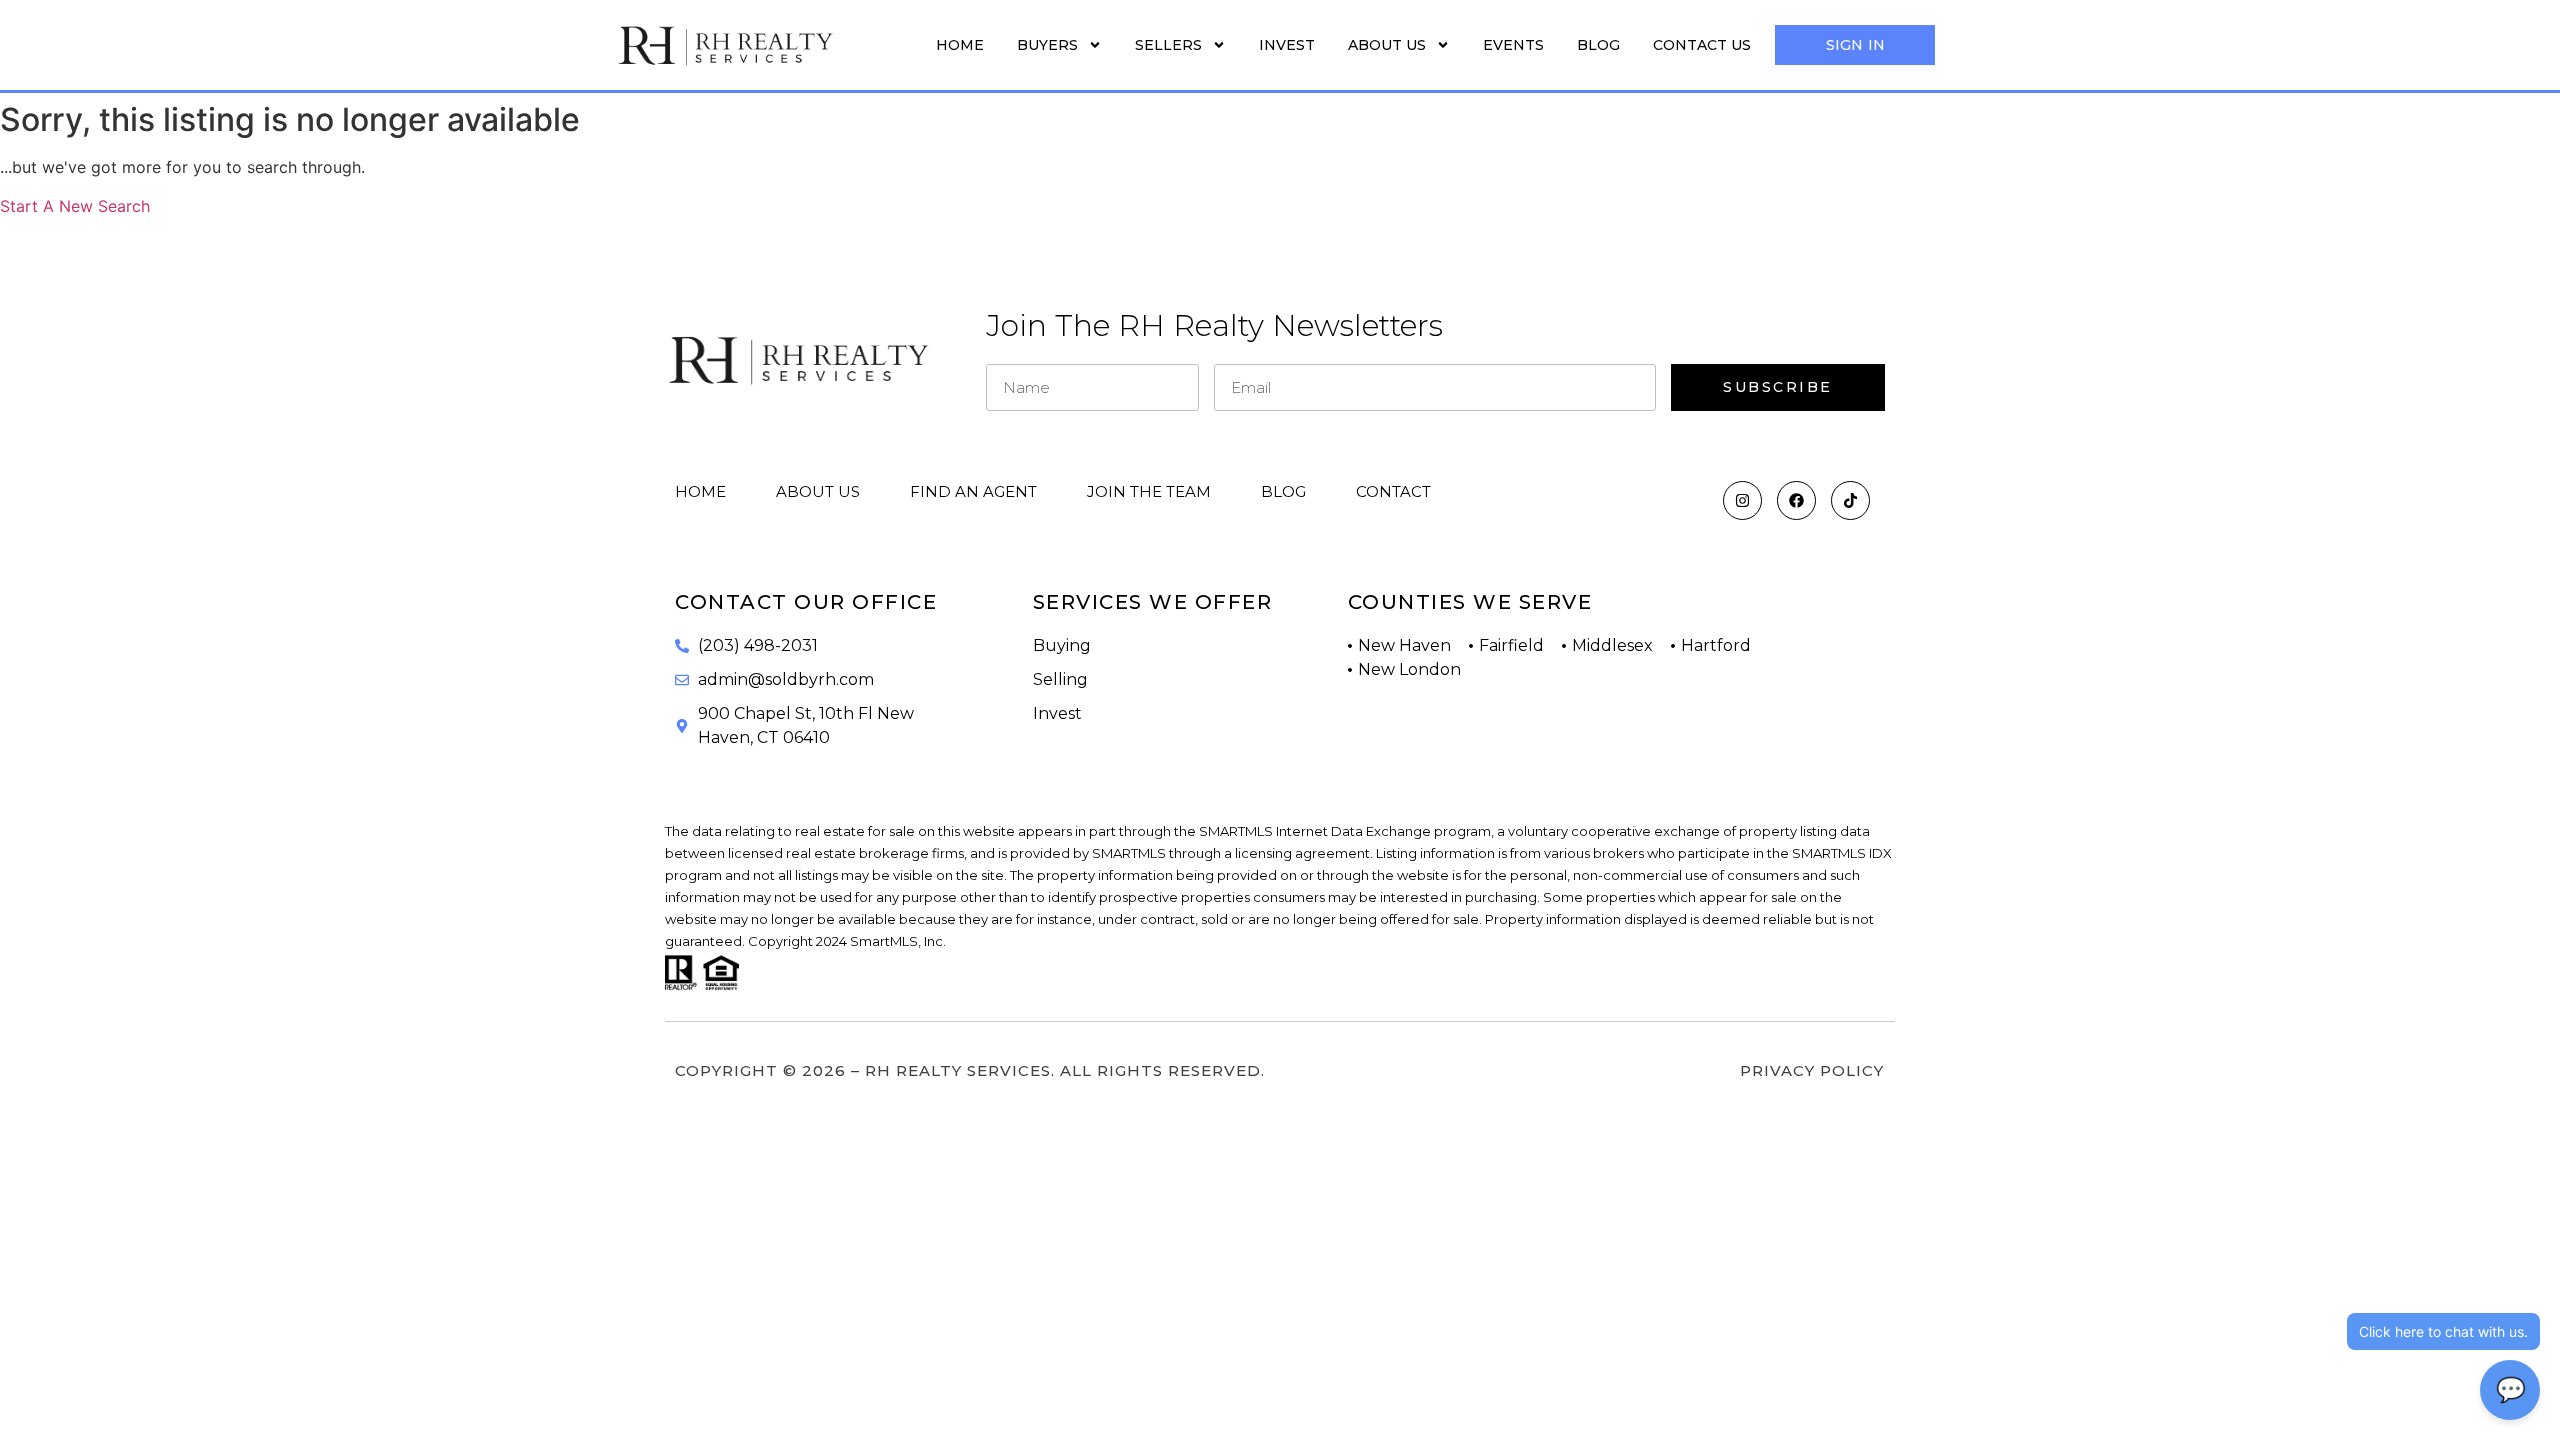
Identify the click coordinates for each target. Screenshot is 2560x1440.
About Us (1387, 45)
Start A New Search (75, 206)
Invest (1287, 45)
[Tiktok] (1850, 500)
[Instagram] (1742, 500)
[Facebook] (1796, 500)
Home (960, 45)
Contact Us (1702, 45)
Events (1513, 45)
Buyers (1047, 45)
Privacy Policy (1812, 1070)
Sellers (1168, 45)
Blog (1598, 45)
